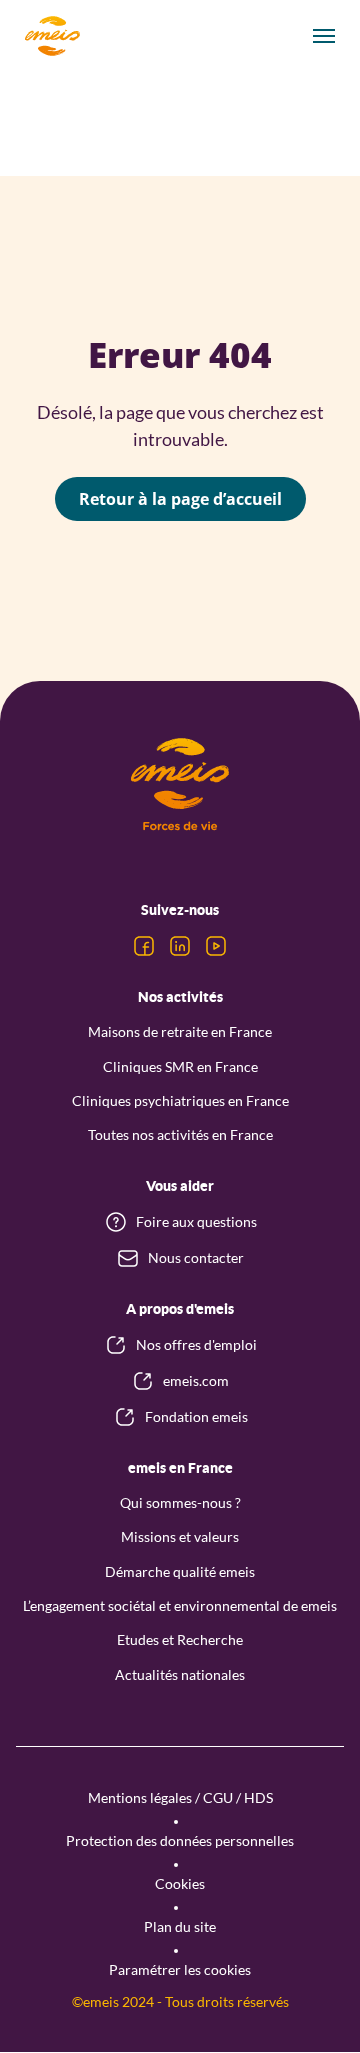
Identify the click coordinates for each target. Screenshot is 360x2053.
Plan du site (180, 1926)
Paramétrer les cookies (180, 1969)
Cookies (180, 1883)
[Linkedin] (180, 946)
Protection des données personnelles (180, 1840)
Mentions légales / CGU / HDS (180, 1797)
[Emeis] (52, 36)
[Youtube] (216, 946)
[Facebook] (144, 946)
